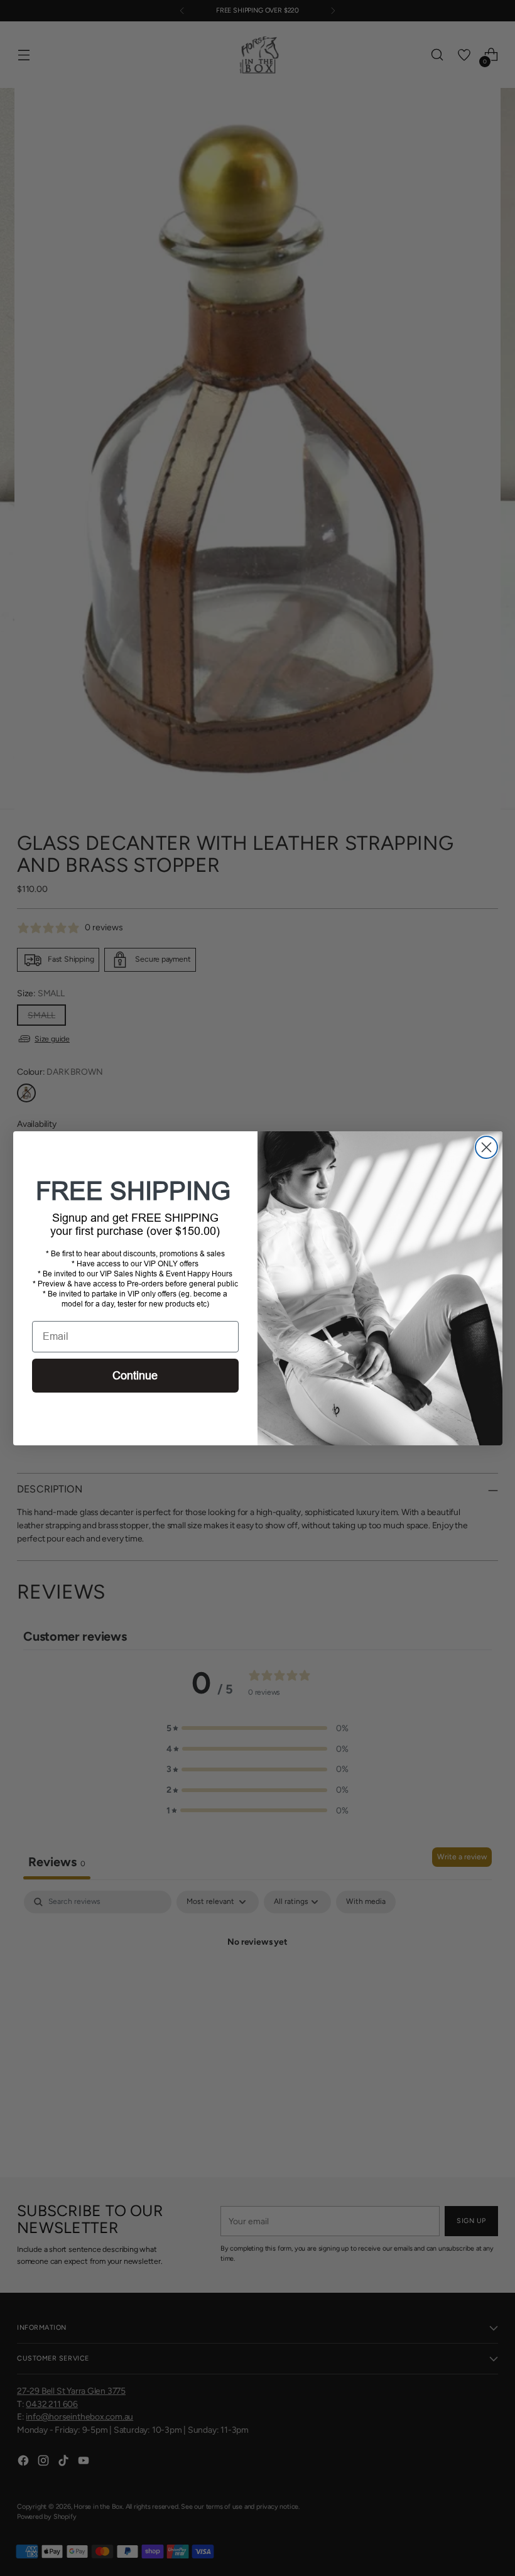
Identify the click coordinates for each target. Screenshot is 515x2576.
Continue (135, 1376)
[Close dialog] (486, 1147)
